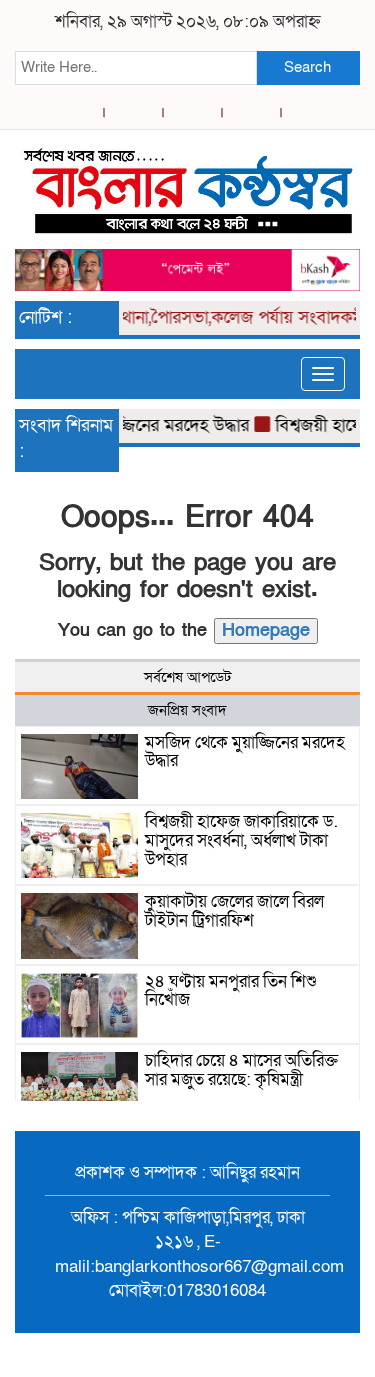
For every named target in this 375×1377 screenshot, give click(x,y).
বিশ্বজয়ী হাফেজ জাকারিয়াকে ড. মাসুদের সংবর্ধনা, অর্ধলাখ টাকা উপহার (241, 840)
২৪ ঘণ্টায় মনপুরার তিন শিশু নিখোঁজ (231, 991)
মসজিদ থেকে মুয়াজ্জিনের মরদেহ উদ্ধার (245, 752)
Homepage (266, 630)
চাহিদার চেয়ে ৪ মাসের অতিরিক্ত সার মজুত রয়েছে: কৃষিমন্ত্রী (241, 1070)
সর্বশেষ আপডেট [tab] (187, 677)
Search (307, 67)
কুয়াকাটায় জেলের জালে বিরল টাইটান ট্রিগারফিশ (234, 911)
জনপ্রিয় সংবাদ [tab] (187, 710)
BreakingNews (270, 1355)
